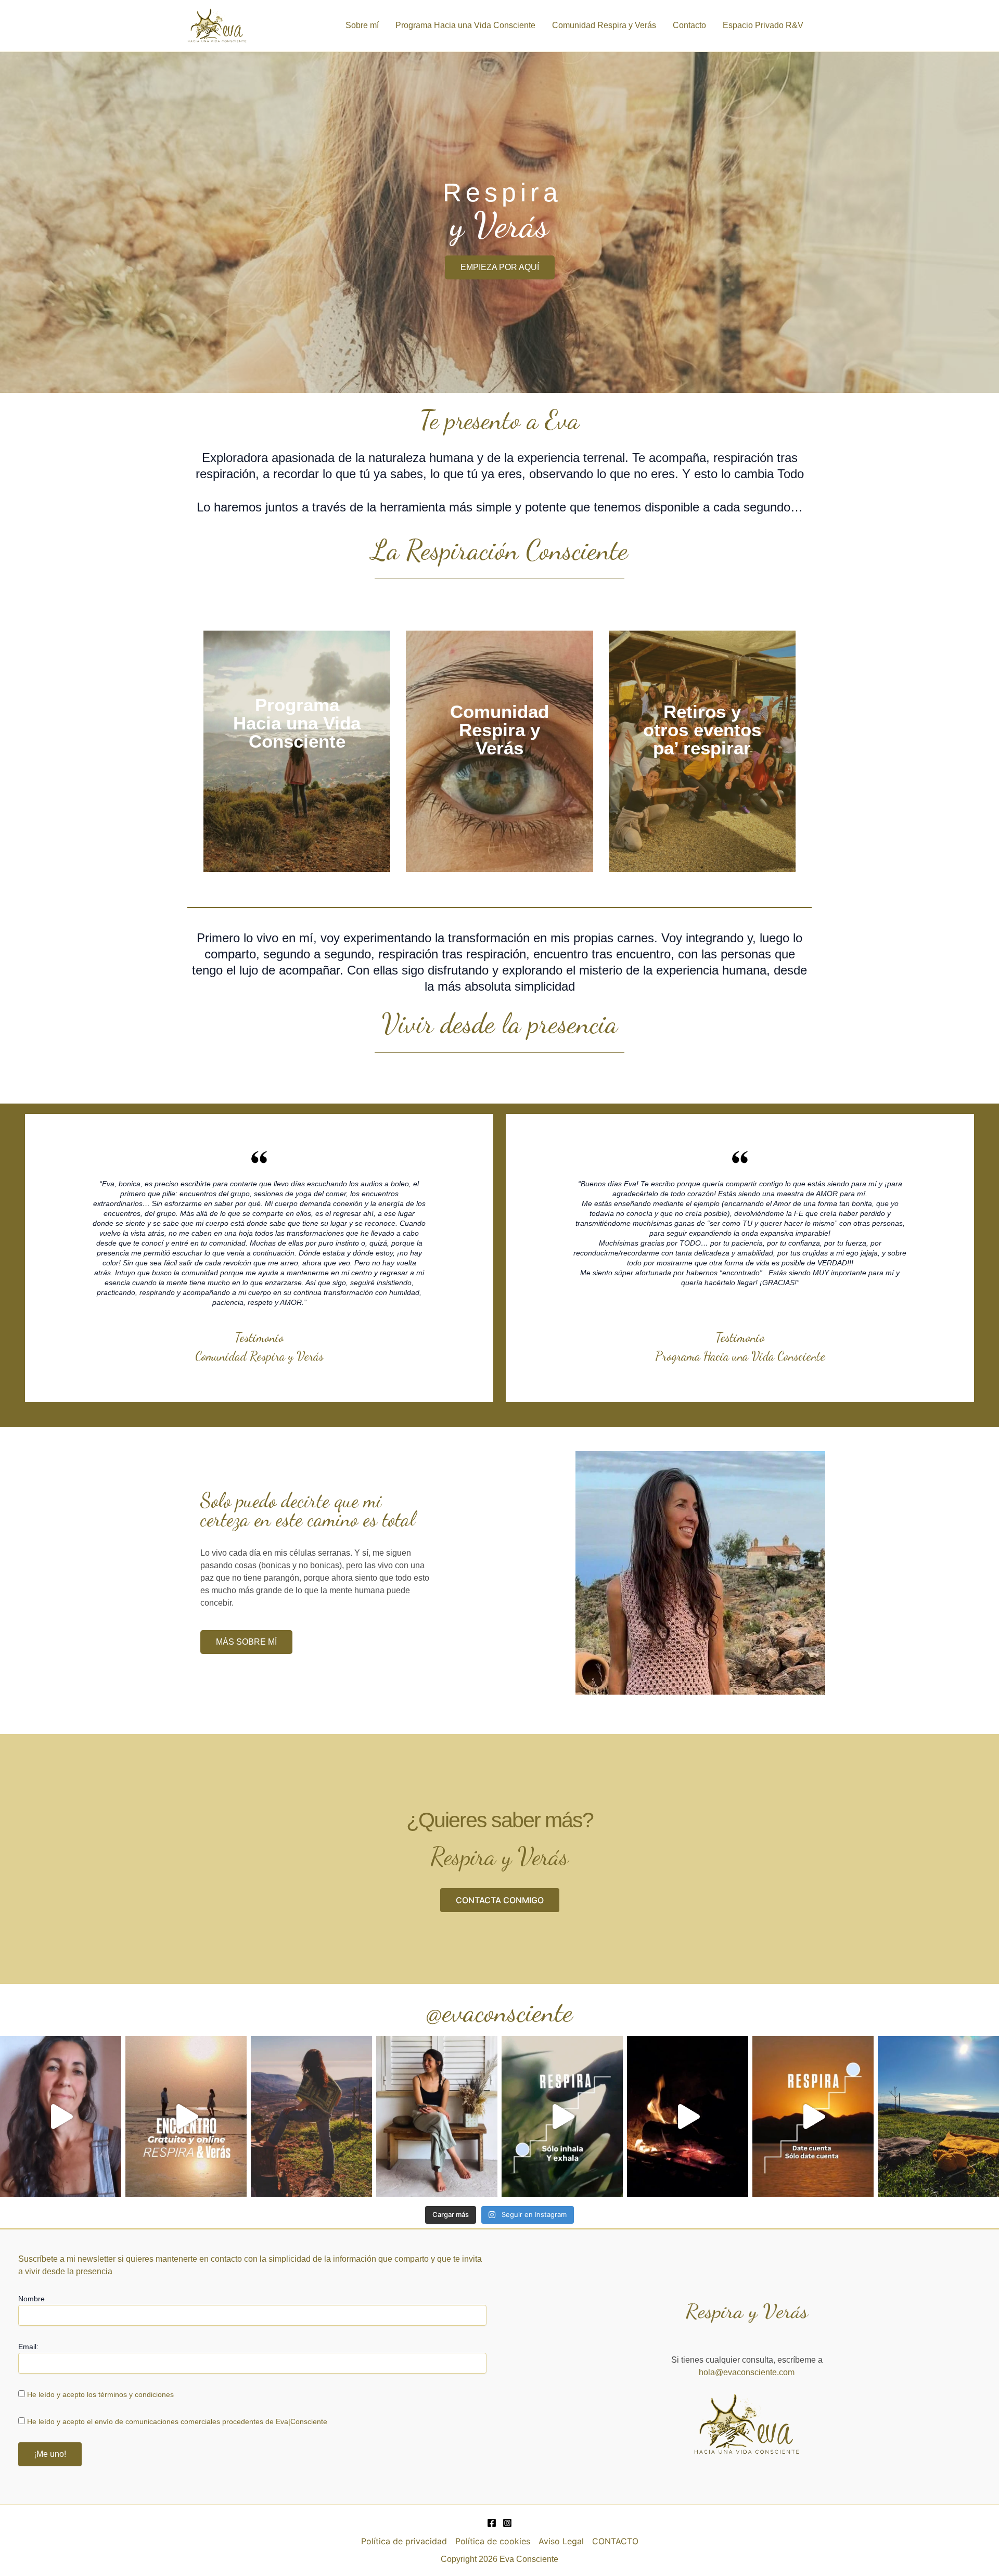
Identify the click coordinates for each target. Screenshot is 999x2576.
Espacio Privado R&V (763, 25)
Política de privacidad (404, 2541)
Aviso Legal (561, 2541)
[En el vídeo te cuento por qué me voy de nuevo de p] (61, 2117)
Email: (28, 2347)
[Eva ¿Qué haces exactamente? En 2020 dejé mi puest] (437, 2117)
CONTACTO (615, 2541)
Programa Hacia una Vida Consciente (465, 25)
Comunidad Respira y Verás (604, 25)
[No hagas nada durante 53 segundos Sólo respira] (562, 2117)
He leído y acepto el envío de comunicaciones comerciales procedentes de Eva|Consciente (177, 2421)
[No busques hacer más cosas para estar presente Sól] (813, 2117)
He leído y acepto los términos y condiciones (100, 2394)
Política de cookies (493, 2541)
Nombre (31, 2299)
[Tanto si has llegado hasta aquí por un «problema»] (311, 2117)
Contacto (689, 25)
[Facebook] (492, 2523)
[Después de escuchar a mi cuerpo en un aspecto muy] (688, 2117)
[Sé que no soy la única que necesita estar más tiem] (938, 2117)
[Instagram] (507, 2523)
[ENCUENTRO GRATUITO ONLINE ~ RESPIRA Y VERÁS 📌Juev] (186, 2117)
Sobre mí (362, 25)
